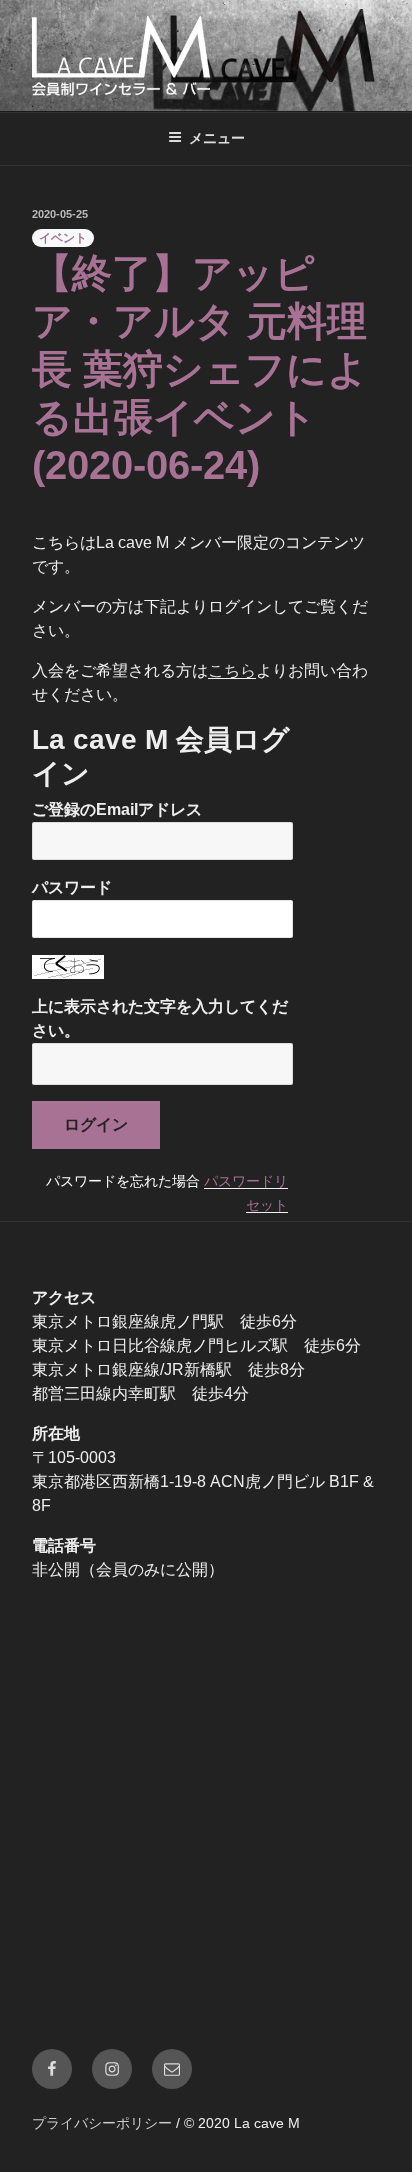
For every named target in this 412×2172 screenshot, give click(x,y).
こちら (232, 670)
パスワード (72, 887)
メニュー (217, 138)
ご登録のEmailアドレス (117, 809)
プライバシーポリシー (102, 2123)
